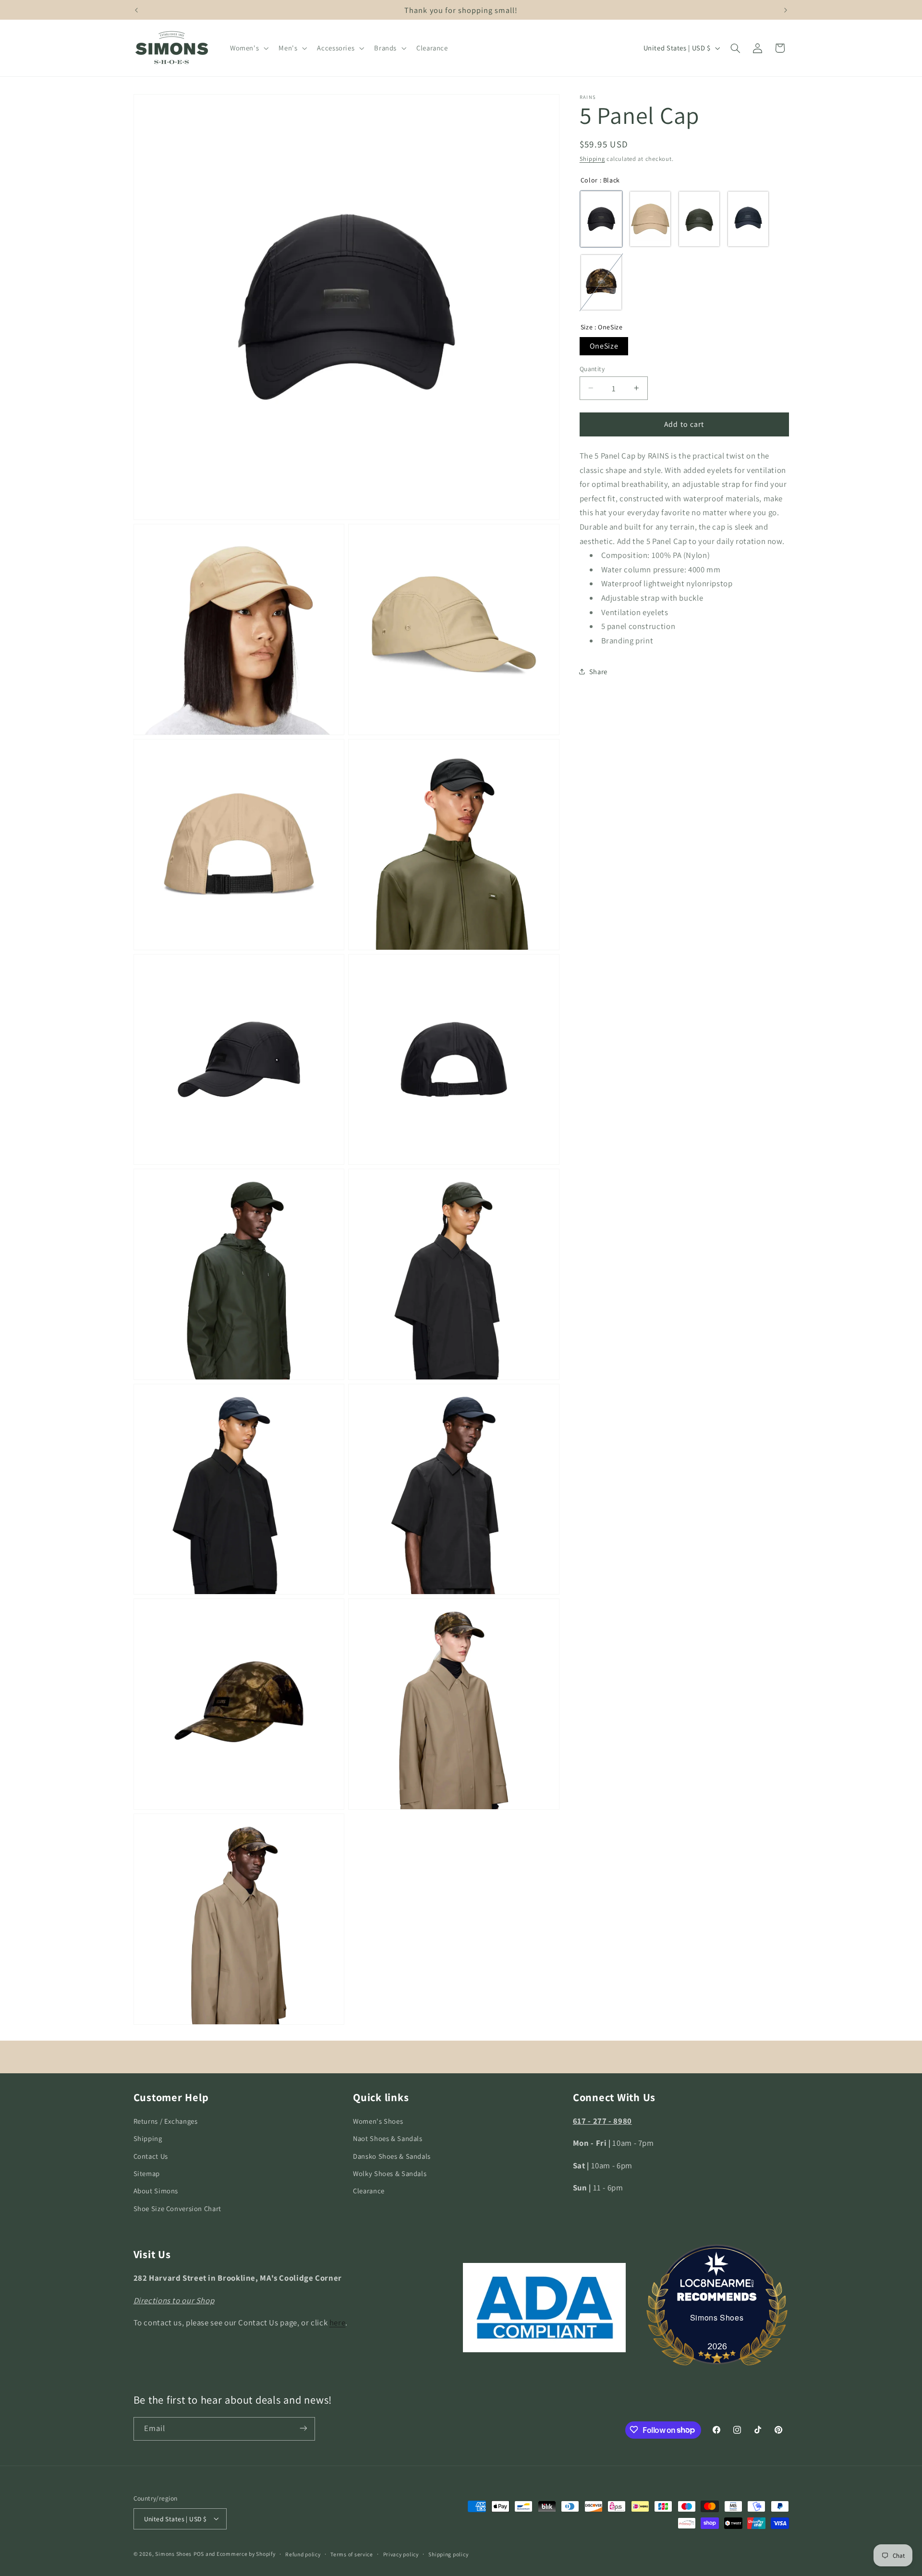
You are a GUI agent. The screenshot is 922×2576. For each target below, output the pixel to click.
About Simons (156, 2191)
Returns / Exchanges (166, 2121)
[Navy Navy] (748, 219)
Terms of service (352, 2554)
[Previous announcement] (136, 10)
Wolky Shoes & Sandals (390, 2173)
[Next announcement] (786, 10)
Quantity (592, 368)
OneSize (604, 345)
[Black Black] (601, 219)
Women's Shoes (378, 2121)
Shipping (592, 159)
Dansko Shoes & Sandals (392, 2156)
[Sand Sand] (650, 219)
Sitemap (147, 2173)
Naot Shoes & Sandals (388, 2139)
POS (199, 2553)
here (338, 2322)
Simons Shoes (717, 2317)
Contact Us (151, 2156)
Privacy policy (401, 2554)
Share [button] (598, 671)
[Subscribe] (303, 2428)
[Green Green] (699, 219)
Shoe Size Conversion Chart (177, 2208)
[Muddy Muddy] (601, 282)
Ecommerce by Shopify (246, 2553)
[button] (248, 48)
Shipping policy (448, 2554)
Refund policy (303, 2554)
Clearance (369, 2191)
